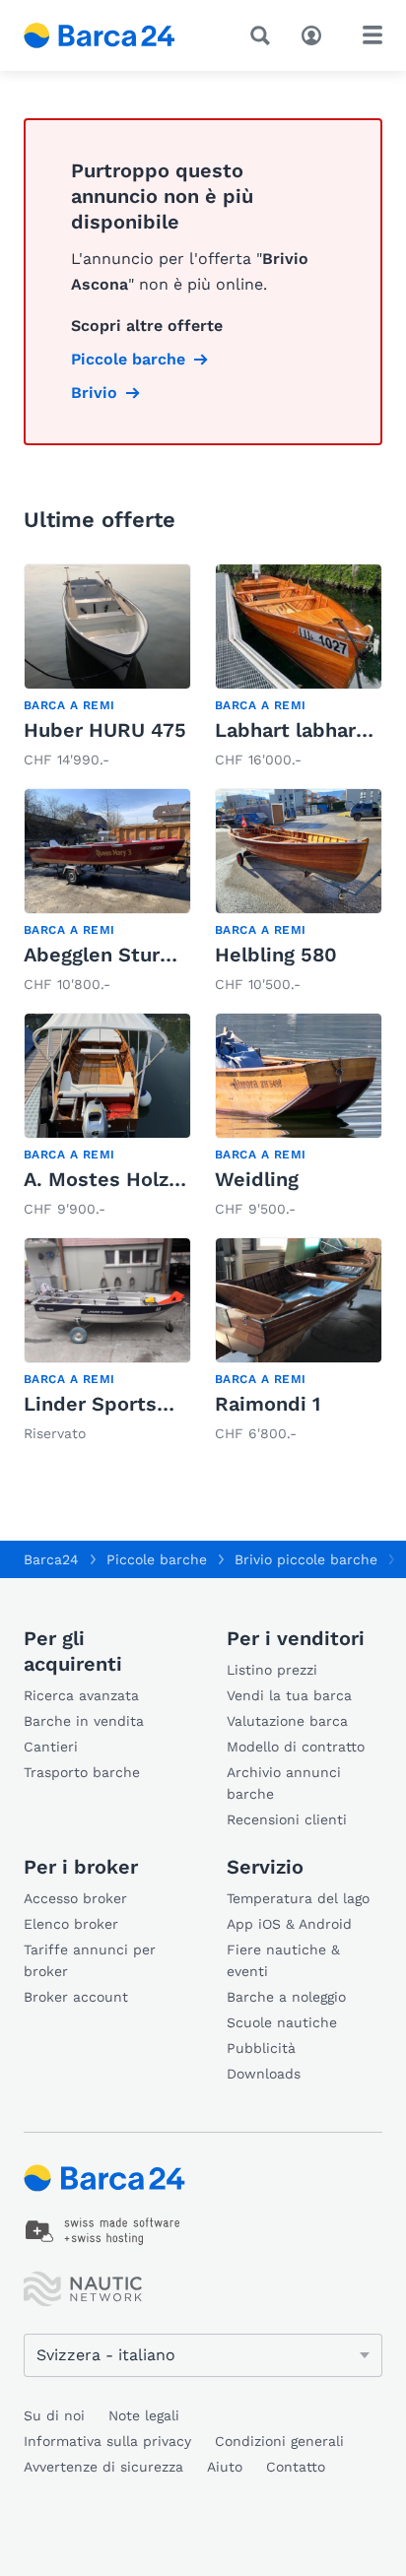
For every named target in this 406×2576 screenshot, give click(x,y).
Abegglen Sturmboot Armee (158, 955)
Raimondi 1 (268, 1404)
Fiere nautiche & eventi (283, 1960)
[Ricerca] (264, 35)
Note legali (144, 2415)
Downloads (264, 2074)
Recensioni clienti (287, 1819)
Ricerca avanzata (81, 1695)
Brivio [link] (94, 393)
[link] (107, 668)
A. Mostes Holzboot (119, 1179)
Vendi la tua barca (289, 1695)
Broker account (76, 1997)
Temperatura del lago (298, 1898)
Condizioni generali (279, 2441)
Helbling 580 (276, 955)
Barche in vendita (84, 1721)
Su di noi (54, 2415)
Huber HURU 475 (105, 730)
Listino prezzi (272, 1670)
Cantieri (51, 1747)
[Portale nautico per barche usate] (115, 35)
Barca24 (51, 1559)
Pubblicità (261, 2048)
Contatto (296, 2467)
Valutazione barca (287, 1721)
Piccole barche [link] (128, 359)
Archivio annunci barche (284, 1783)
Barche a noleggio (286, 1997)
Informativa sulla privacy (107, 2441)
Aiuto (225, 2467)
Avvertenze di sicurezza (103, 2467)
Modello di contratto (296, 1747)
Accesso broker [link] (75, 1898)
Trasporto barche (82, 1772)
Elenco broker (71, 1924)
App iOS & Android (289, 1924)
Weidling (257, 1179)
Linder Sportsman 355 (132, 1404)
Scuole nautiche (282, 2022)
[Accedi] (316, 33)
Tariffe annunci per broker (90, 1960)
